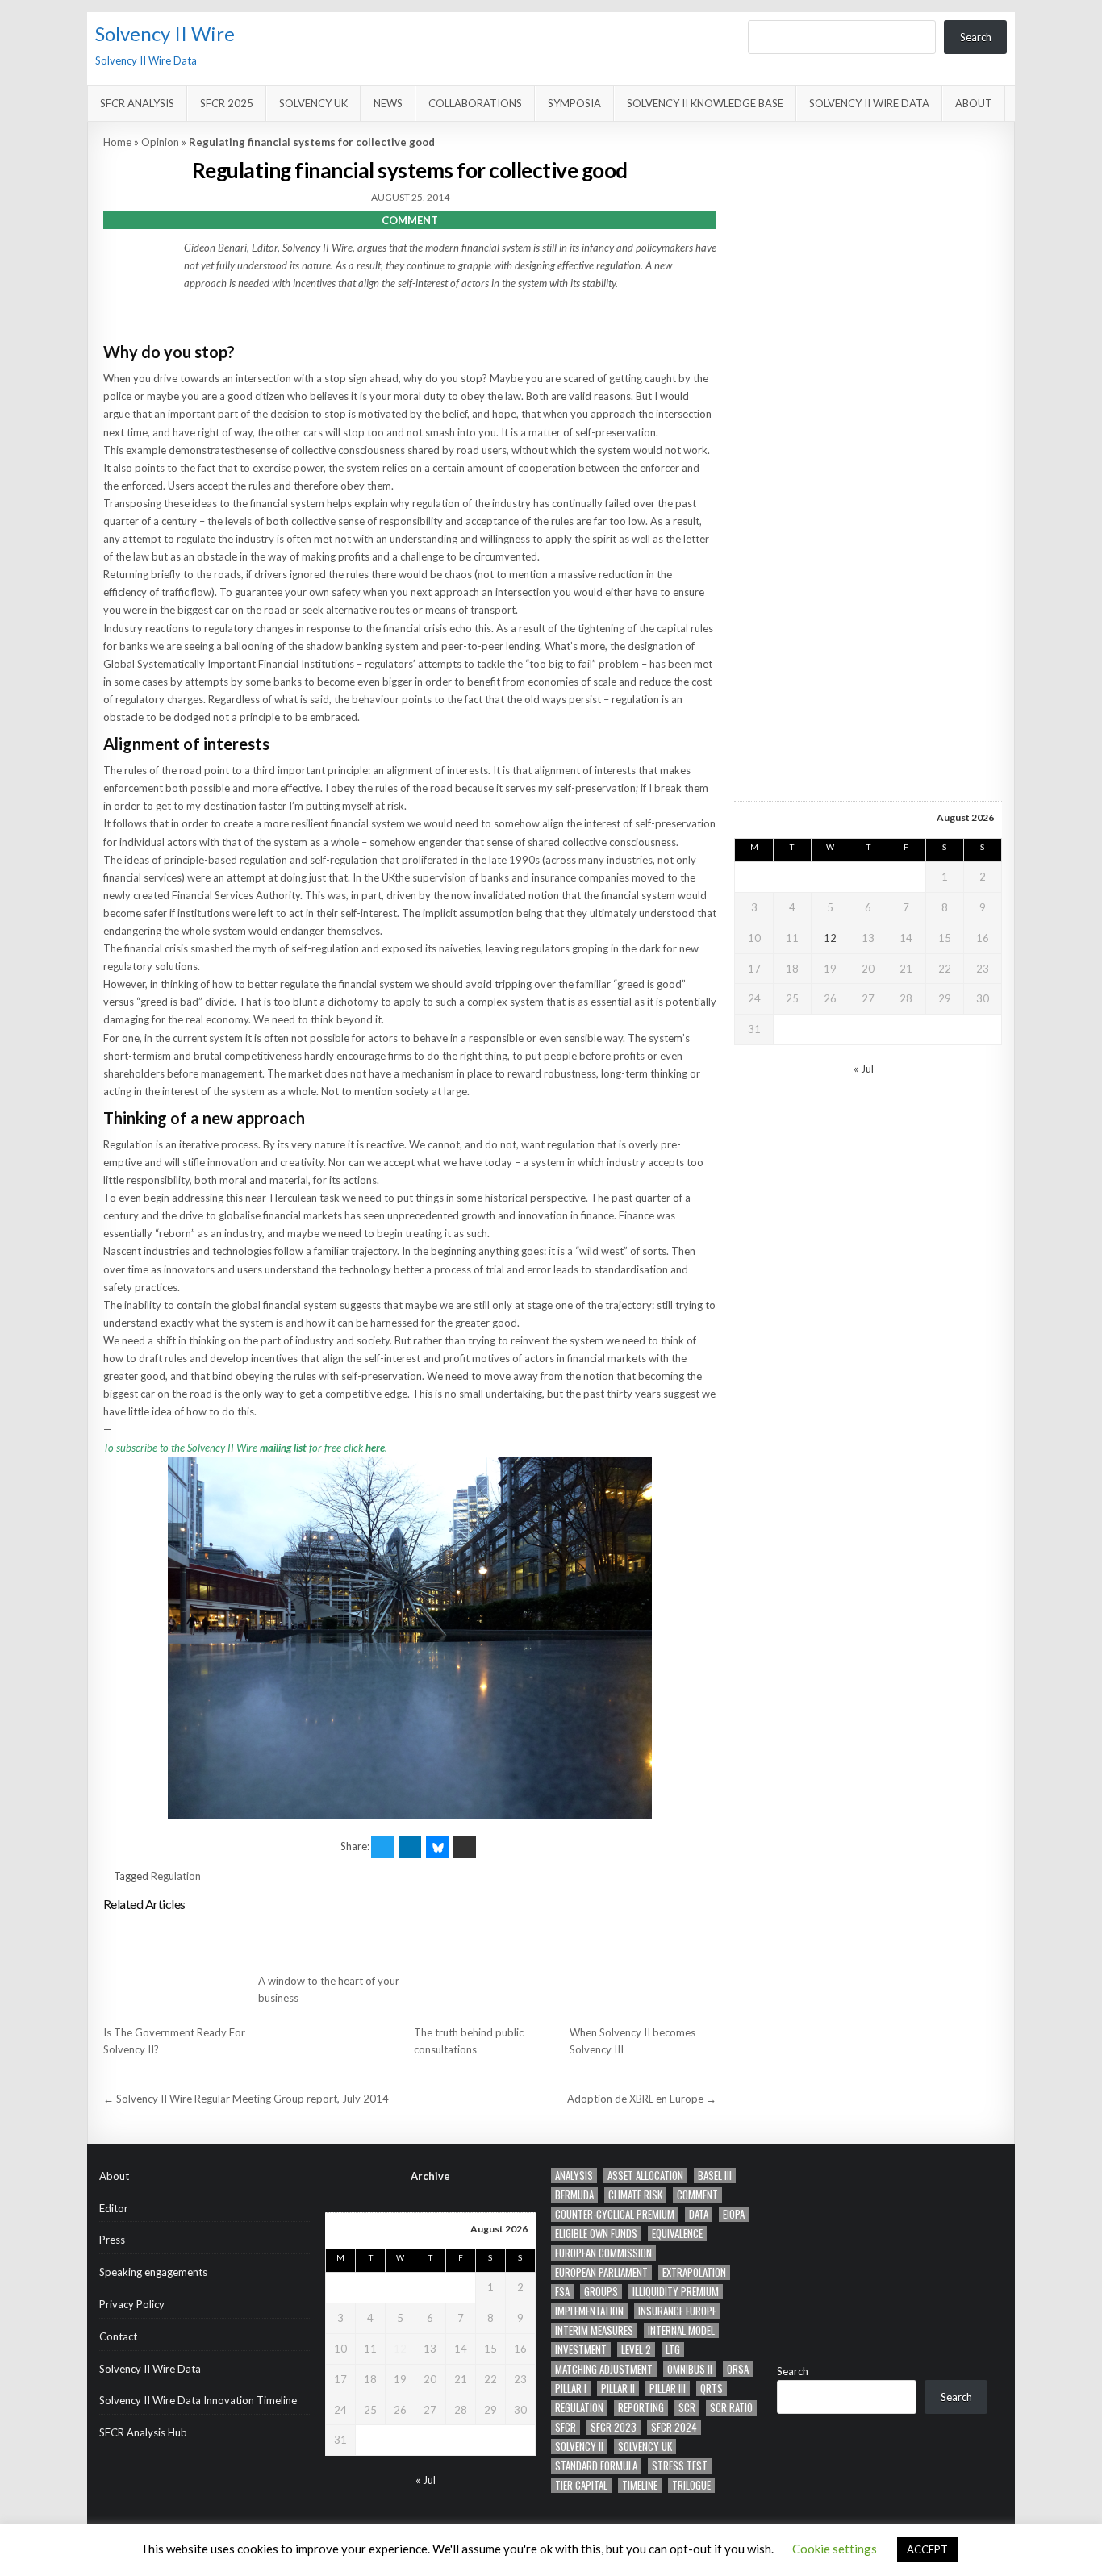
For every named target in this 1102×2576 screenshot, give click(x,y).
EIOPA (734, 2214)
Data (699, 2214)
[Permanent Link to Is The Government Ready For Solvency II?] (177, 1968)
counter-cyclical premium (615, 2214)
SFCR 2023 (614, 2427)
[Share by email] (465, 1847)
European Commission (603, 2253)
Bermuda (574, 2195)
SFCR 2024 (674, 2427)
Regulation (176, 1876)
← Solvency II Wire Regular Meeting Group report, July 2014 (246, 2099)
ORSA (738, 2369)
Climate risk (635, 2195)
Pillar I (571, 2388)
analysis (574, 2176)
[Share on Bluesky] (437, 1847)
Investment (581, 2350)
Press (112, 2240)
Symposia (574, 103)
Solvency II (579, 2447)
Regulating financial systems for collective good (410, 170)
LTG (673, 2350)
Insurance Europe (677, 2311)
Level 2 (636, 2350)
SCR (687, 2408)
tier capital (581, 2485)
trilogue (691, 2485)
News (388, 103)
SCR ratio (731, 2408)
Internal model (681, 2330)
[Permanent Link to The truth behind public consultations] (487, 1968)
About (974, 103)
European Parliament (601, 2272)
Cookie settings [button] (835, 2549)
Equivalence (677, 2234)
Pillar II (618, 2388)
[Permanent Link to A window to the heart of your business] (332, 1942)
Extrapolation (694, 2272)
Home (117, 142)
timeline (640, 2485)
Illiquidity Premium (676, 2292)
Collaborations (475, 103)
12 (830, 938)
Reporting (641, 2408)
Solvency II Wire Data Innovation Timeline (198, 2400)
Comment (697, 2195)
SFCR (566, 2427)
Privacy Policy (132, 2304)
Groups (601, 2292)
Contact (118, 2336)
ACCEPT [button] (927, 2549)
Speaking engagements (153, 2272)
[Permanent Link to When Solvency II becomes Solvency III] (643, 1968)
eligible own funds (596, 2234)
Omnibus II (690, 2369)
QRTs (712, 2388)
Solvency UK (313, 103)
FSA (562, 2292)
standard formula (596, 2466)
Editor (114, 2208)
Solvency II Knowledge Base (705, 103)
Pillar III (668, 2388)
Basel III (715, 2176)
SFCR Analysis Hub (143, 2432)
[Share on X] (382, 1847)
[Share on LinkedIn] (410, 1847)
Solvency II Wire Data (869, 103)
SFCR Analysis (137, 103)
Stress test (680, 2466)
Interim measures (594, 2330)
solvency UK (645, 2447)
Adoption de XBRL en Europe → (642, 2099)
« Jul (864, 1069)
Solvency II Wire (165, 33)
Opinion (160, 142)
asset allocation (645, 2176)
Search (976, 37)
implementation (589, 2311)
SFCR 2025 (227, 103)
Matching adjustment (604, 2369)
